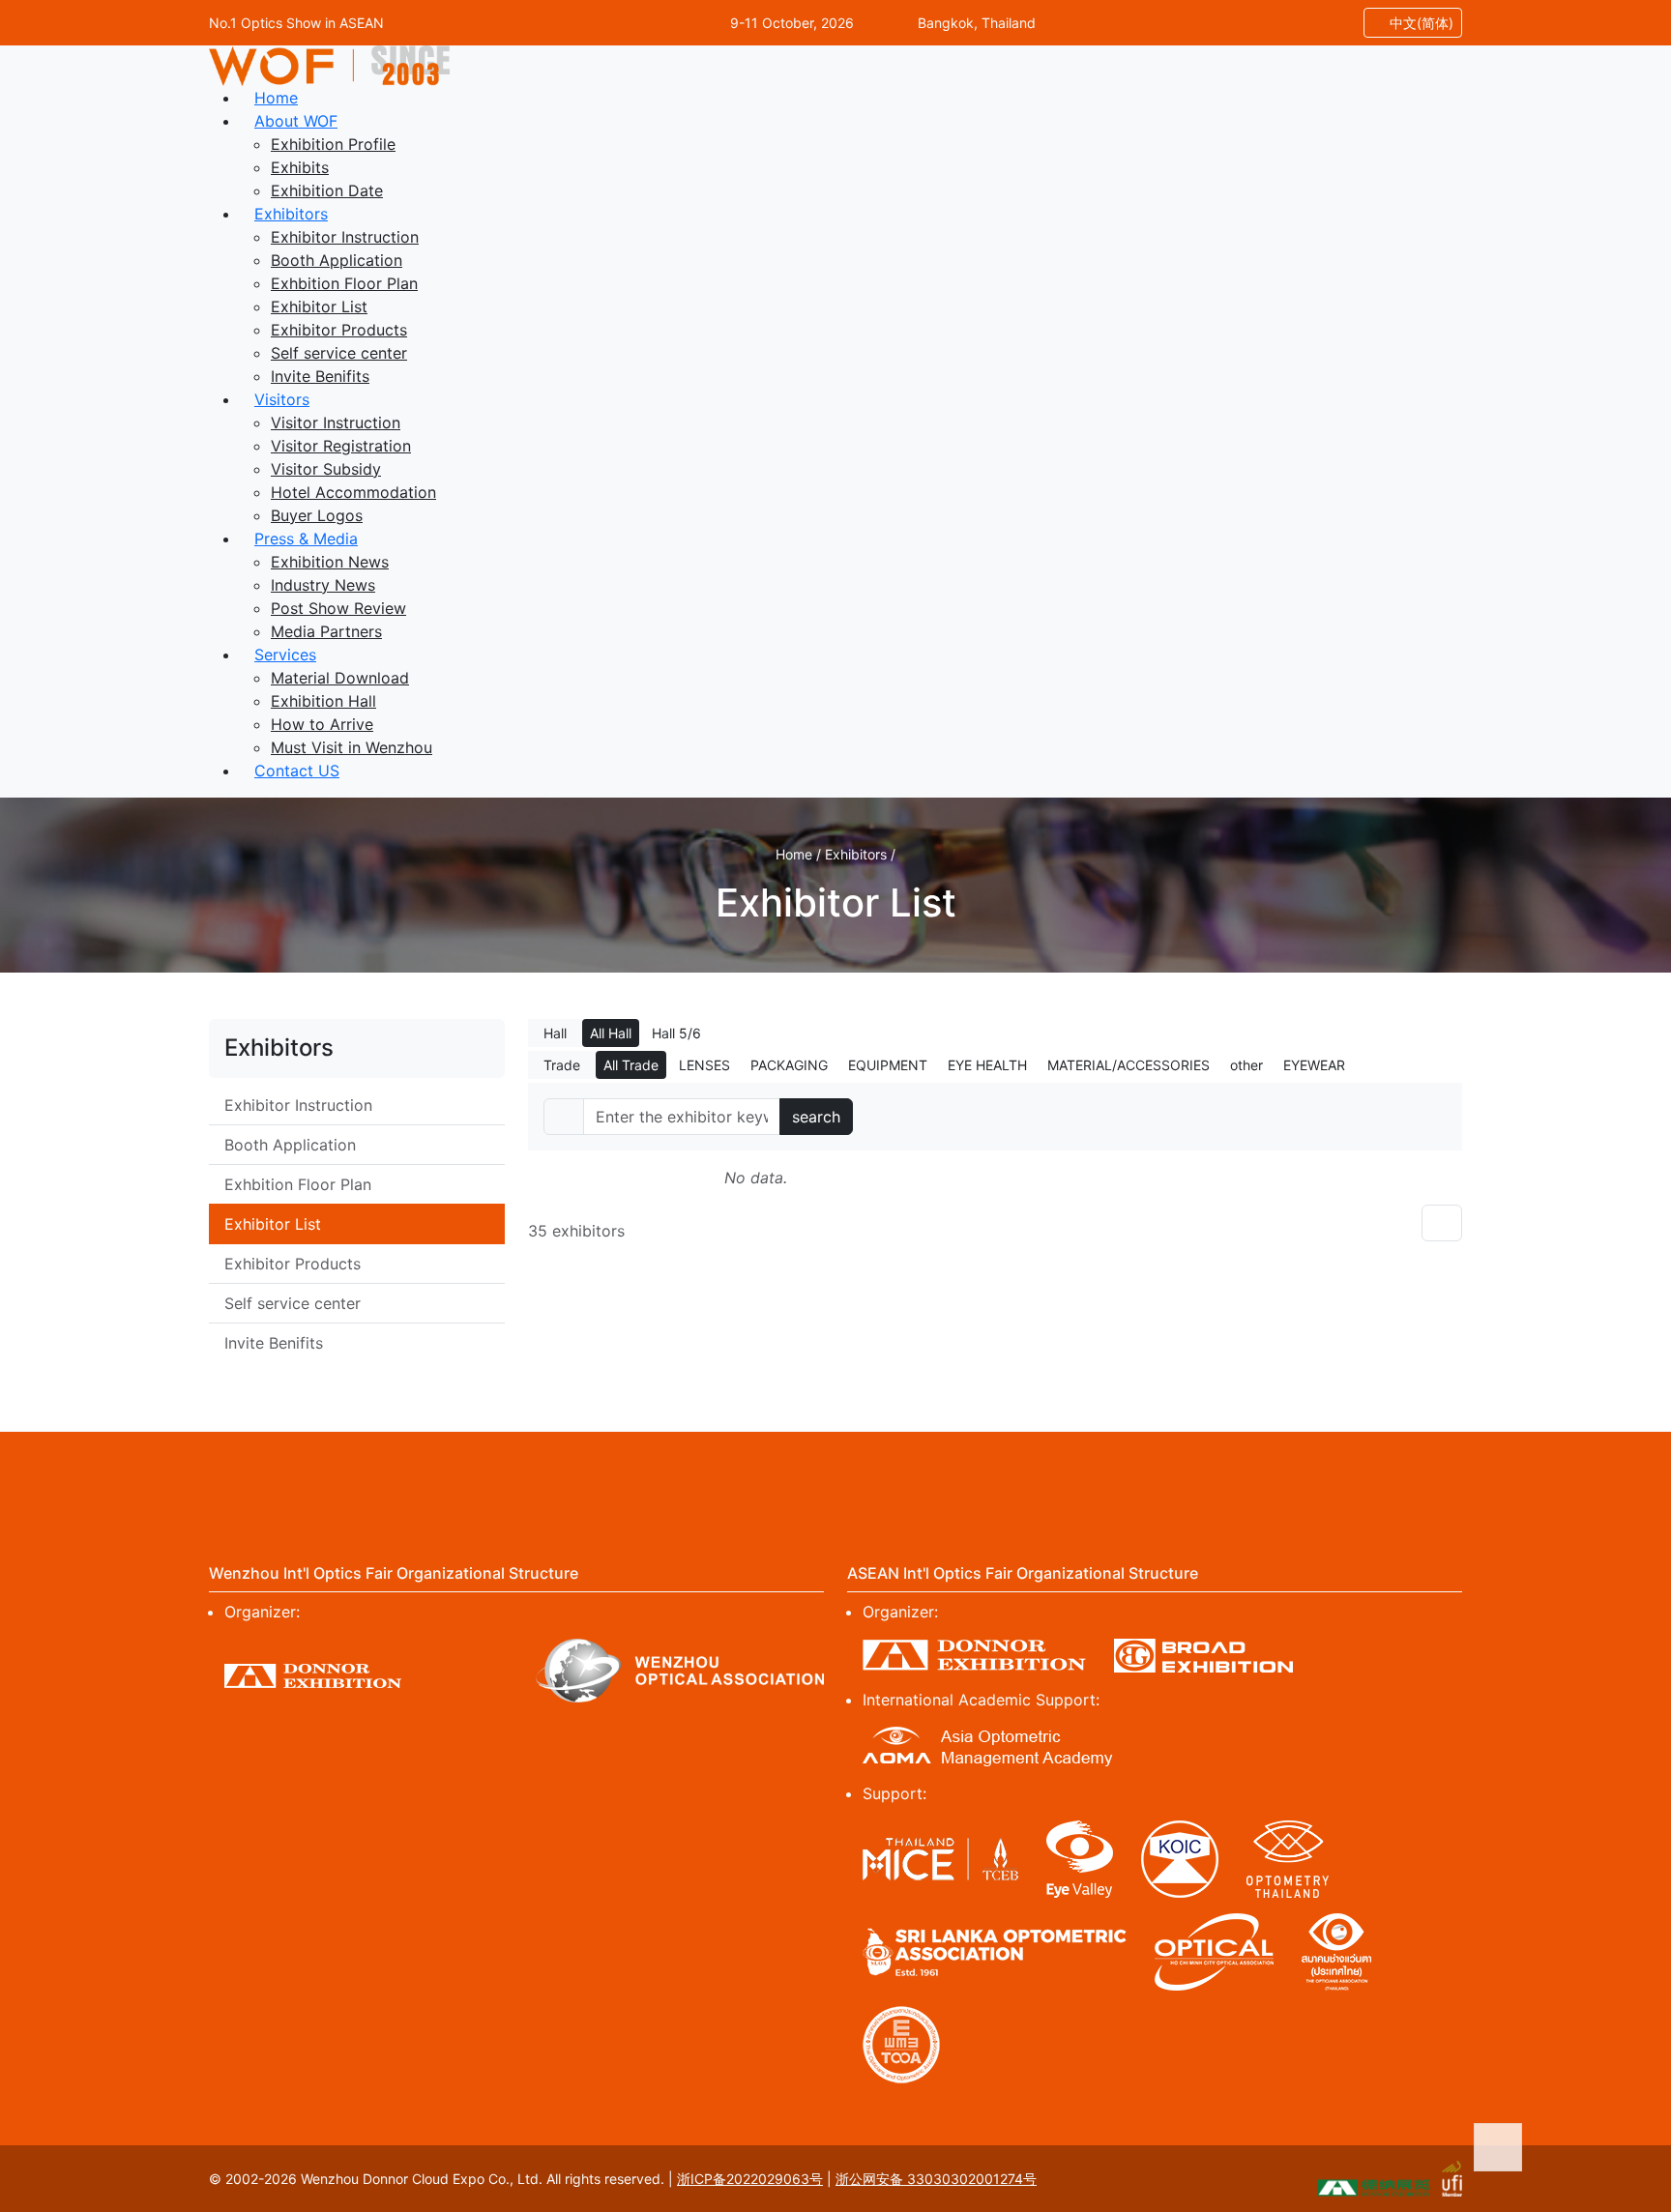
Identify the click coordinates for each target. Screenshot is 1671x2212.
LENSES (704, 1065)
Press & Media (306, 538)
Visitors (282, 399)
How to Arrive (322, 724)
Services (285, 655)
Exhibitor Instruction (345, 237)
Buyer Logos (317, 515)
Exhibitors (291, 214)
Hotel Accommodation (353, 492)
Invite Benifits (320, 376)
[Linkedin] (835, 1470)
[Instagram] (763, 1470)
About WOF (296, 121)
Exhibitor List (319, 306)
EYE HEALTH (987, 1065)
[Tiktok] (1053, 1470)
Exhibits (300, 167)
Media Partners (326, 631)
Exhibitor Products (339, 330)
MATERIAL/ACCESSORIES (1129, 1065)
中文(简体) (1420, 23)
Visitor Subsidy (326, 469)
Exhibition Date (327, 190)
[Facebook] (618, 1470)
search (816, 1117)
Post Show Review (338, 608)
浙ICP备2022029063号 (750, 2179)
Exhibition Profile (333, 144)
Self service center (339, 353)
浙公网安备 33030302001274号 (936, 2179)
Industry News (323, 585)
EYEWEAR (1314, 1065)
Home (276, 98)
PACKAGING (789, 1065)
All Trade (631, 1065)
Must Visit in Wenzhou (352, 747)
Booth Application (337, 260)
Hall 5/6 (676, 1033)
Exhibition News (330, 562)
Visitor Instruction (336, 422)
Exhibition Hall (323, 701)
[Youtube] (908, 1470)
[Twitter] (690, 1470)
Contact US (297, 771)
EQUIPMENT (888, 1065)
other (1246, 1065)
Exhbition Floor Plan (344, 283)
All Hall (611, 1033)
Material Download (340, 678)
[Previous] (1442, 1223)
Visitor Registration (341, 446)
